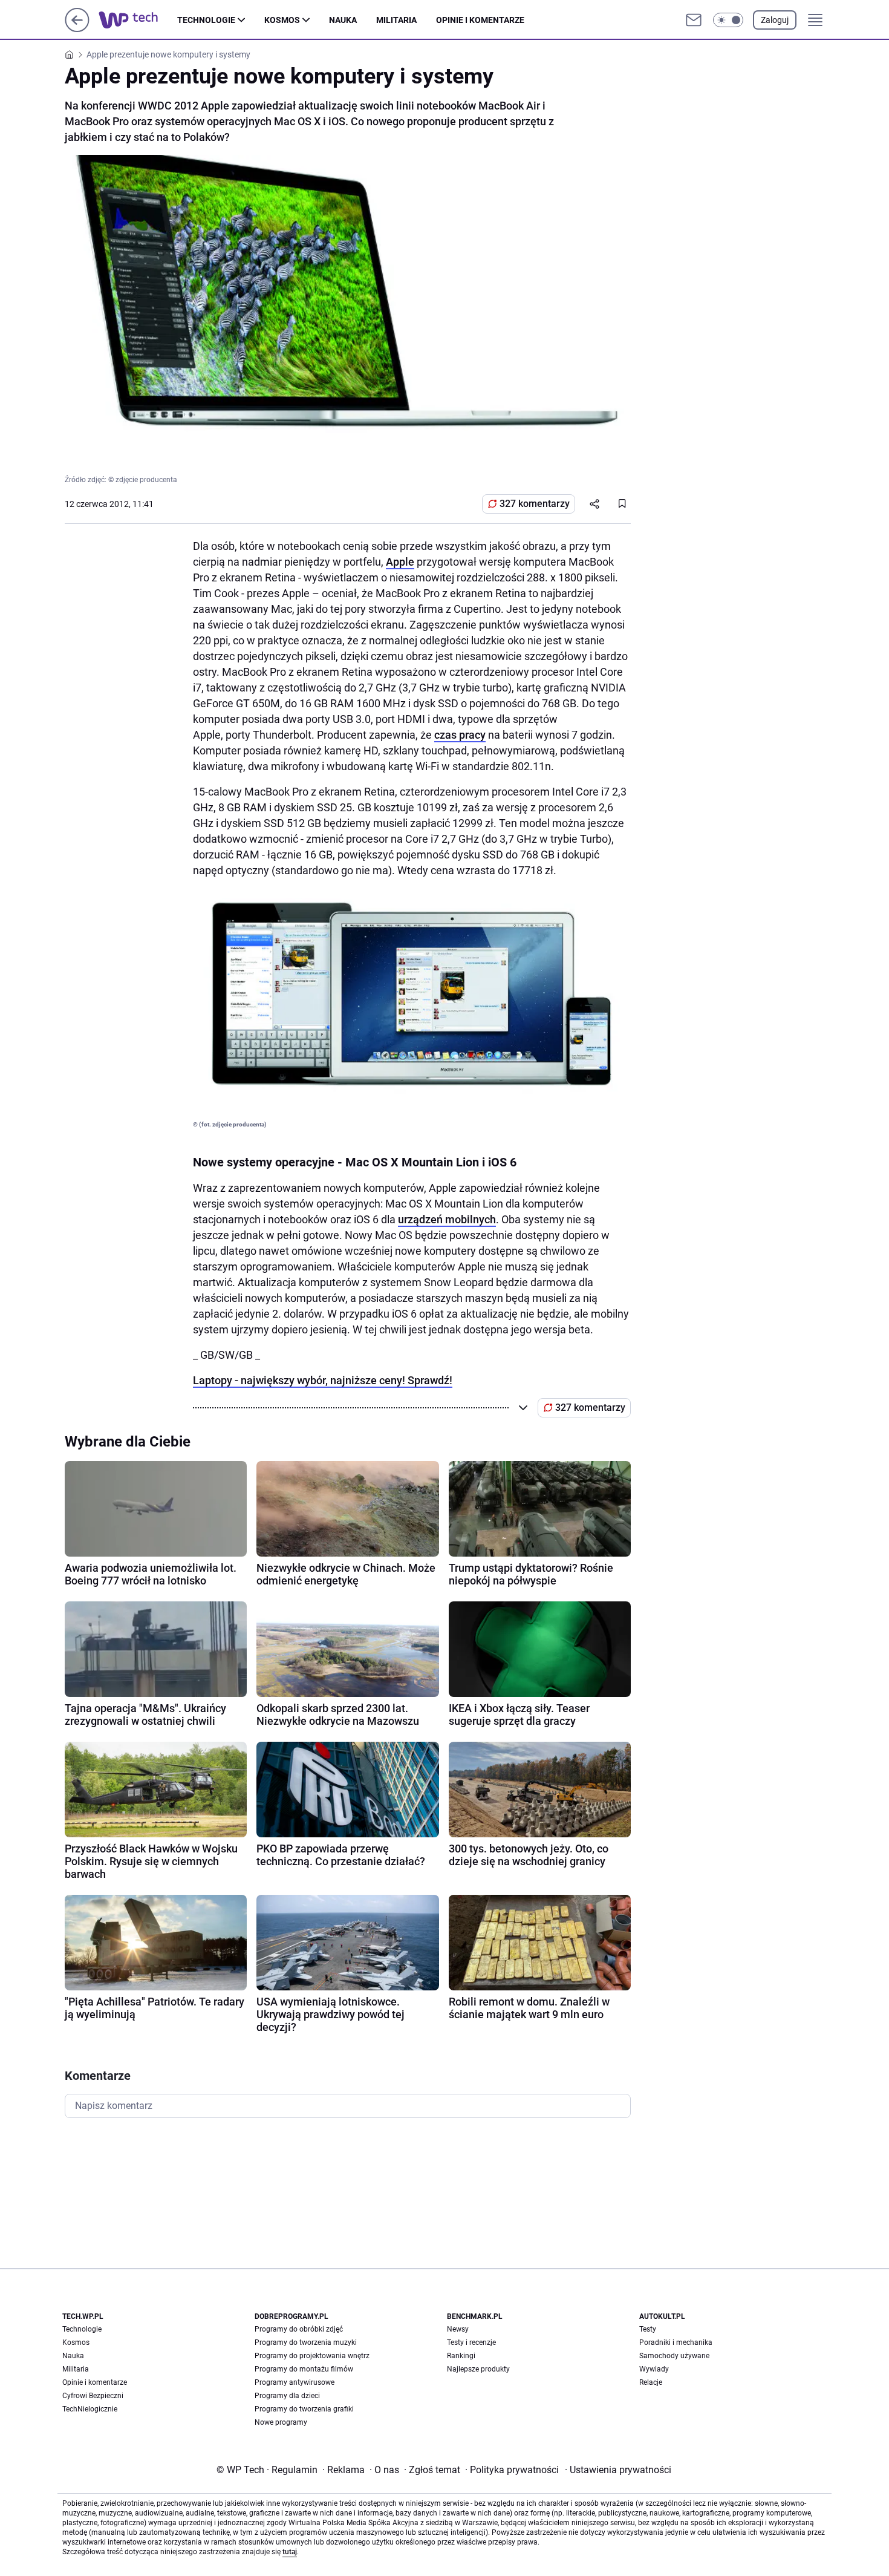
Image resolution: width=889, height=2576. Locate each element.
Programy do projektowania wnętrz (312, 2356)
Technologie (206, 20)
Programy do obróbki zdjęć (299, 2329)
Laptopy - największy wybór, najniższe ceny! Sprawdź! (323, 1380)
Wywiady (654, 2369)
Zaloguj (775, 20)
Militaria (396, 20)
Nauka (343, 20)
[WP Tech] (138, 20)
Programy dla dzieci (287, 2396)
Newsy (458, 2329)
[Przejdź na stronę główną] (77, 29)
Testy (648, 2329)
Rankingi (461, 2356)
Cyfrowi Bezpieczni (93, 2396)
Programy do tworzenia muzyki (306, 2342)
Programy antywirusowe (295, 2382)
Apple (400, 562)
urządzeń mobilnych (447, 1219)
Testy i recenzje (471, 2342)
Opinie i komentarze (480, 20)
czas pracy (460, 735)
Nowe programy (281, 2422)
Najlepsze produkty (478, 2369)
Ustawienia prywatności (618, 2470)
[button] (728, 20)
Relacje (651, 2382)
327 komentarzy (535, 504)
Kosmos (282, 20)
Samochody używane (674, 2356)
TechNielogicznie (90, 2409)
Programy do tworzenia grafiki (304, 2409)
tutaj (290, 2552)
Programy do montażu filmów (304, 2369)
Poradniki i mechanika (676, 2342)
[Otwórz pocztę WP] (694, 20)
